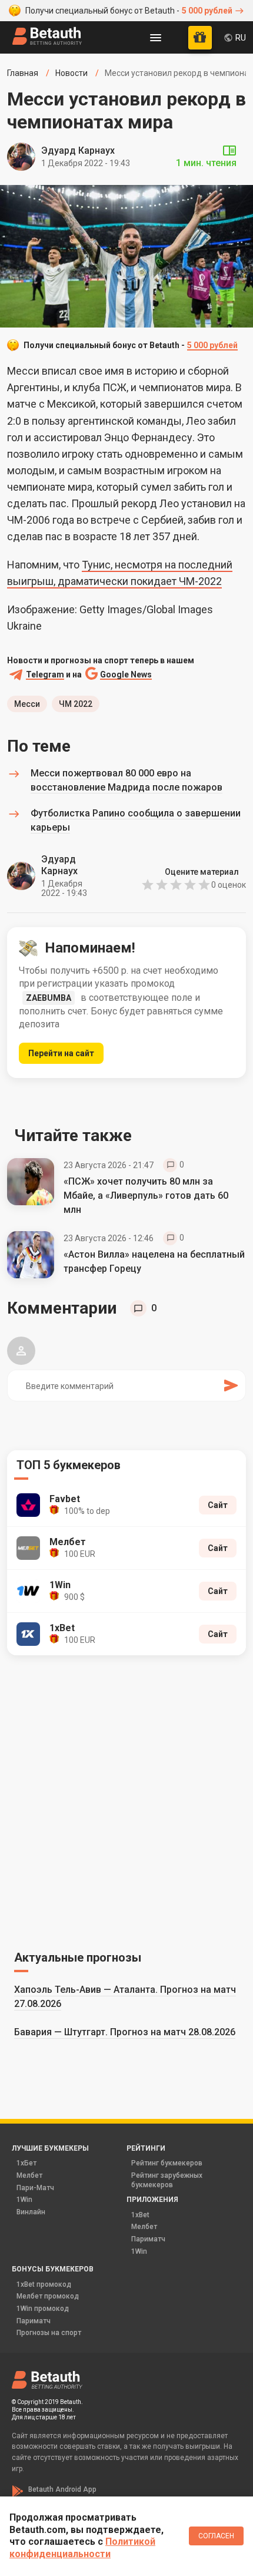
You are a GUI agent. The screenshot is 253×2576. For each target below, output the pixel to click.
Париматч (148, 2239)
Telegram (45, 675)
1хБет (26, 2163)
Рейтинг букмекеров (167, 2163)
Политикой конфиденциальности (82, 2548)
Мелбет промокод (48, 2296)
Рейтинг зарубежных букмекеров (167, 2180)
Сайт (218, 1505)
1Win (24, 2200)
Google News (126, 675)
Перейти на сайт (61, 1053)
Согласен (216, 2536)
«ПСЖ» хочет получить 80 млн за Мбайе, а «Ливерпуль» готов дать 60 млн (146, 1196)
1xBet (140, 2215)
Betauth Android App (62, 2489)
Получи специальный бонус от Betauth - (129, 11)
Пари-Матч (35, 2188)
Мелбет (29, 2175)
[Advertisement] (126, 1801)
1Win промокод (43, 2309)
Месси (27, 704)
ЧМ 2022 (76, 704)
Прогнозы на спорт (49, 2333)
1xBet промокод (44, 2284)
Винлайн (31, 2212)
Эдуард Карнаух (78, 151)
